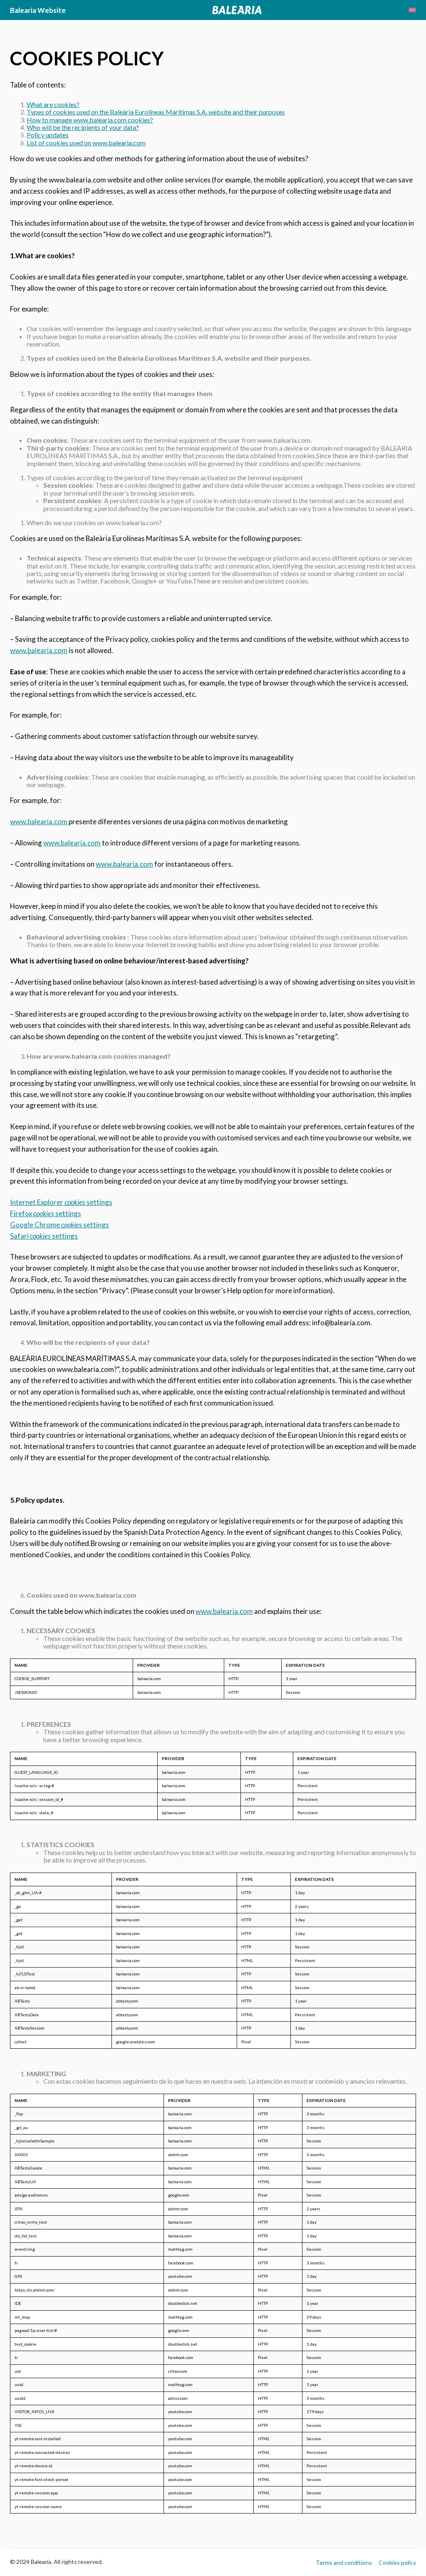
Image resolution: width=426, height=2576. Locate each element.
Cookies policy (397, 2562)
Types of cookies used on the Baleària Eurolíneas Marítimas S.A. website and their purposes (156, 112)
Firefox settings (46, 1213)
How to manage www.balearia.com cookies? (90, 120)
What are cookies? (53, 104)
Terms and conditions (344, 2562)
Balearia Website (38, 10)
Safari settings (44, 1236)
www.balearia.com (39, 650)
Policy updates (48, 135)
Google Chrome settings (59, 1225)
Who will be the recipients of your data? (83, 127)
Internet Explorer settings (61, 1202)
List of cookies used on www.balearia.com (86, 143)
